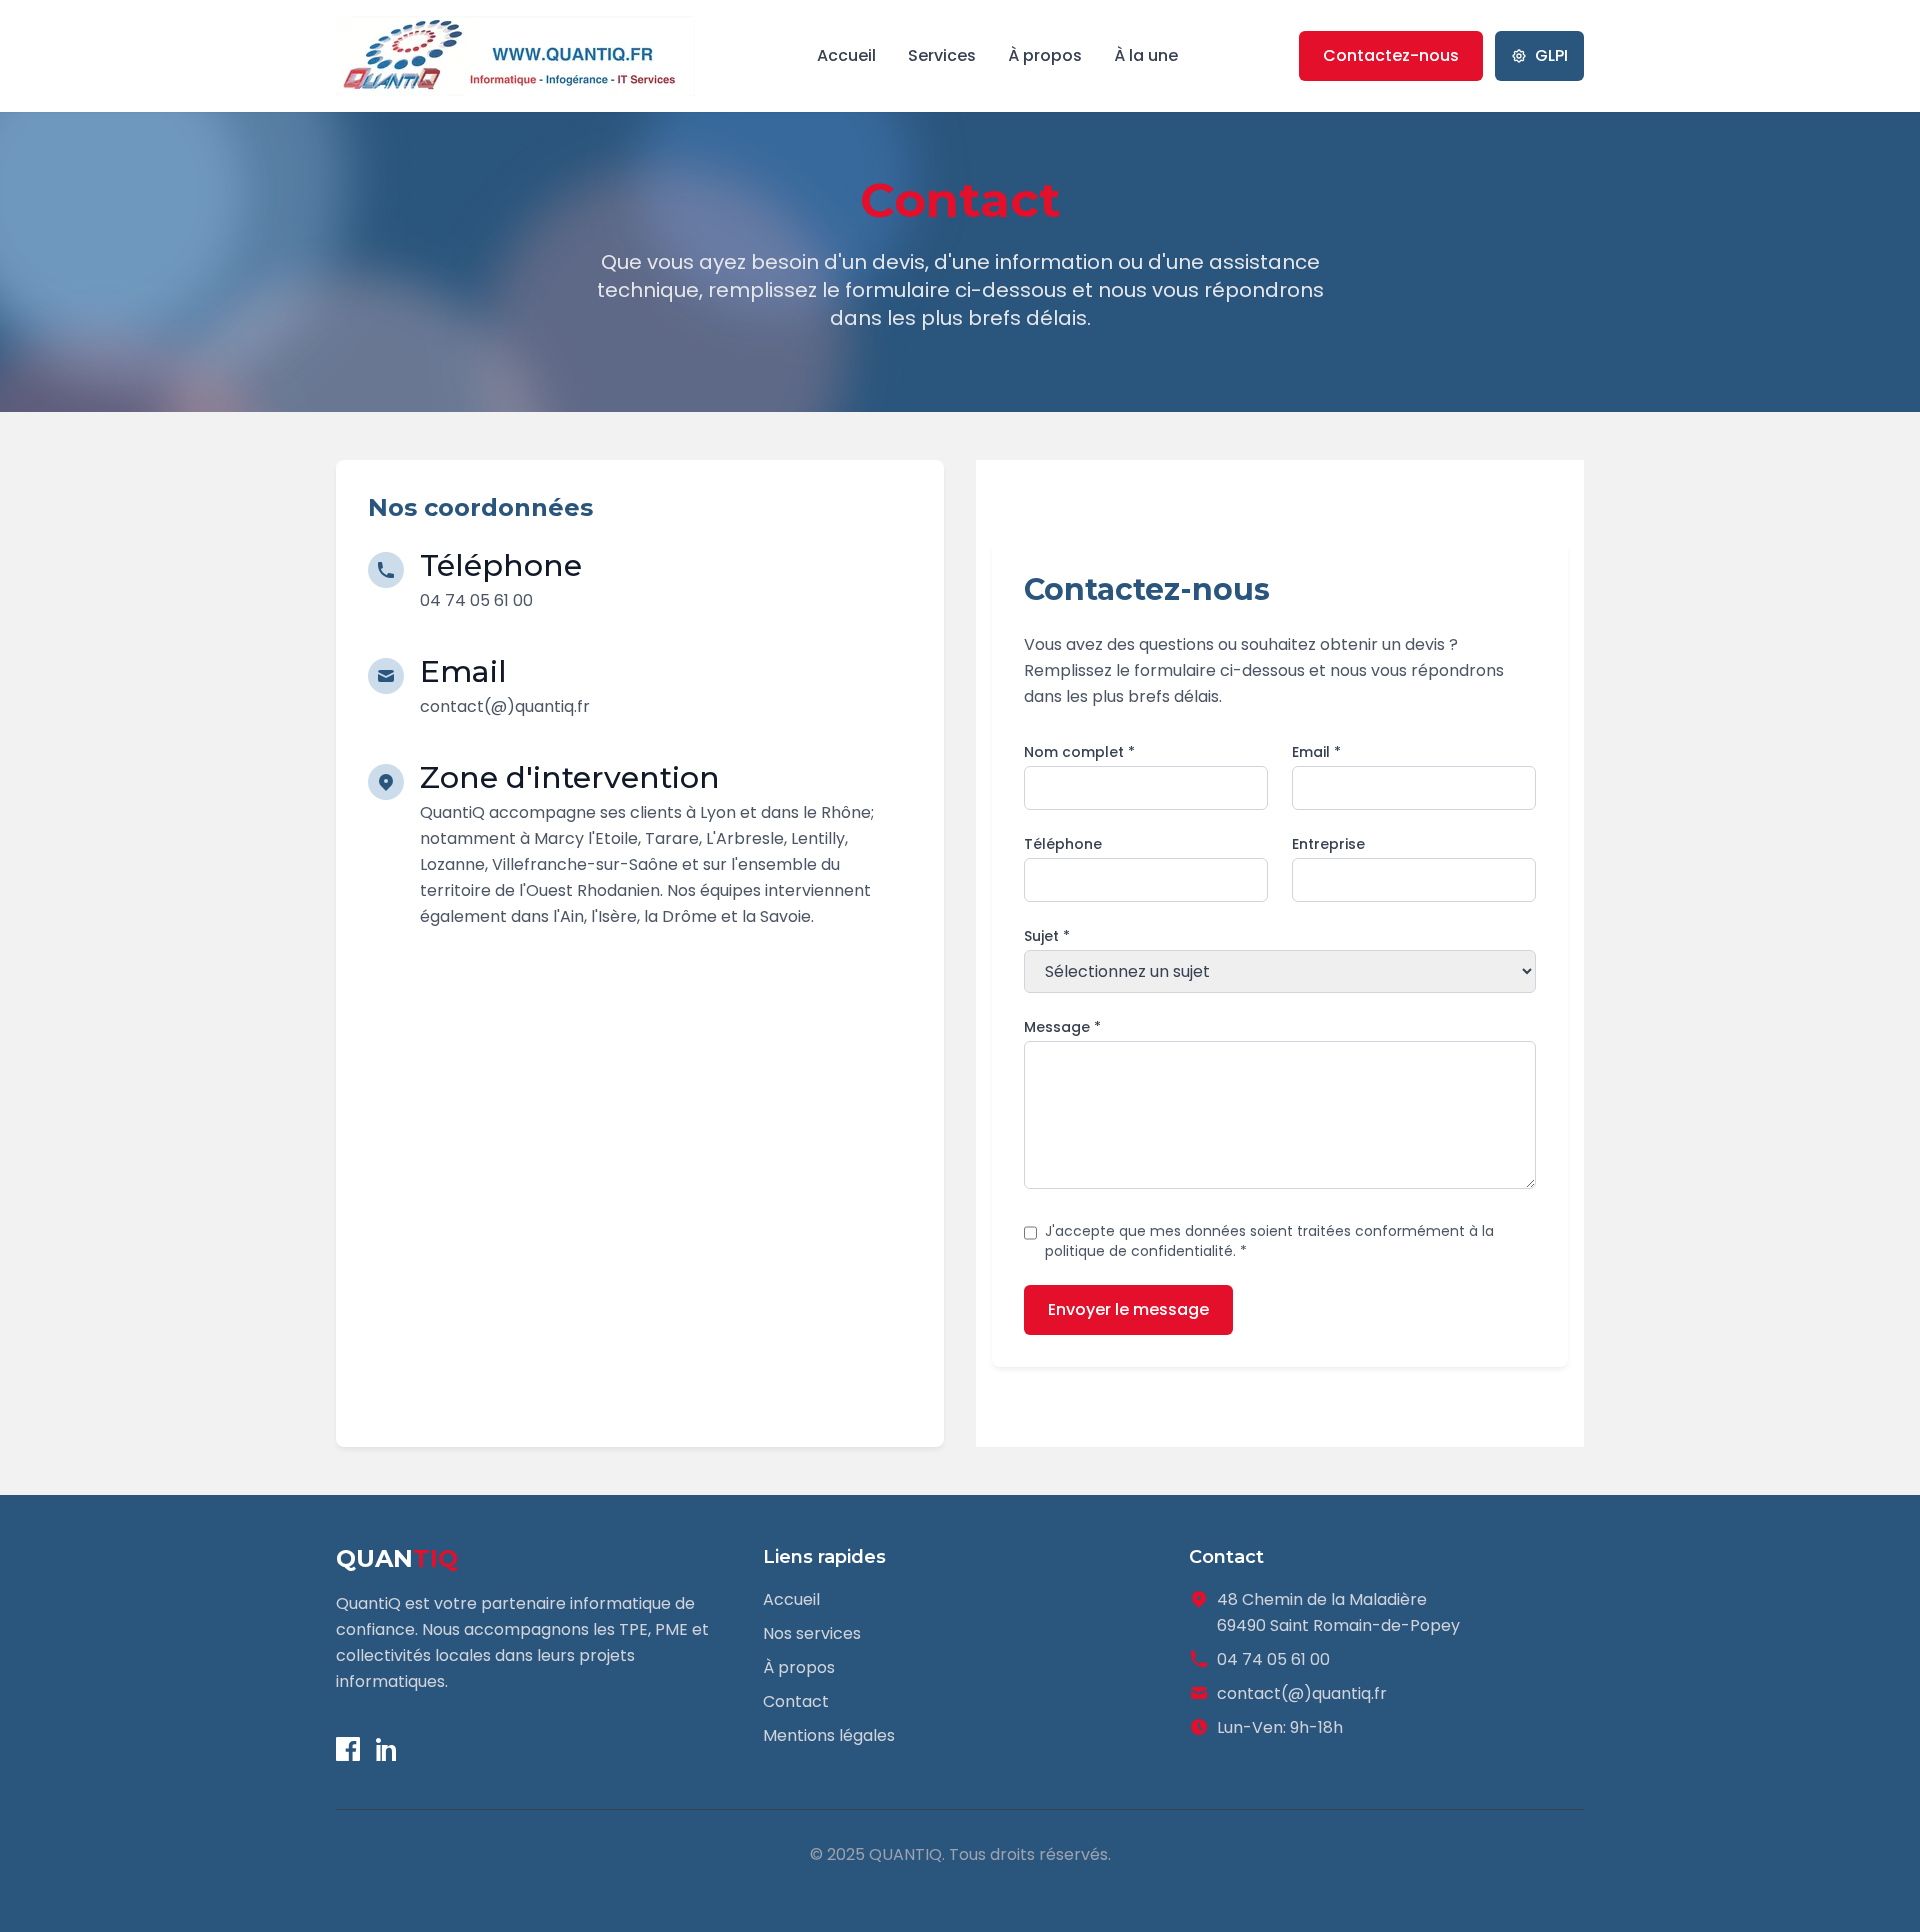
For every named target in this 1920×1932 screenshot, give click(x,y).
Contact (796, 1701)
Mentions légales (829, 1735)
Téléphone (1063, 844)
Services (942, 55)
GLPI (1551, 55)
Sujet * (1047, 936)
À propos (1045, 55)
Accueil (846, 55)
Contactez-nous (1391, 55)
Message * (1062, 1027)
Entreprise (1328, 844)
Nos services (812, 1633)
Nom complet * (1079, 752)
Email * (1316, 752)
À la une (1146, 55)
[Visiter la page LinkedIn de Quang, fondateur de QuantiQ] (388, 1749)
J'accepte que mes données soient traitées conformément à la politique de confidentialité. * (1269, 1241)
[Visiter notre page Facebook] (348, 1749)
